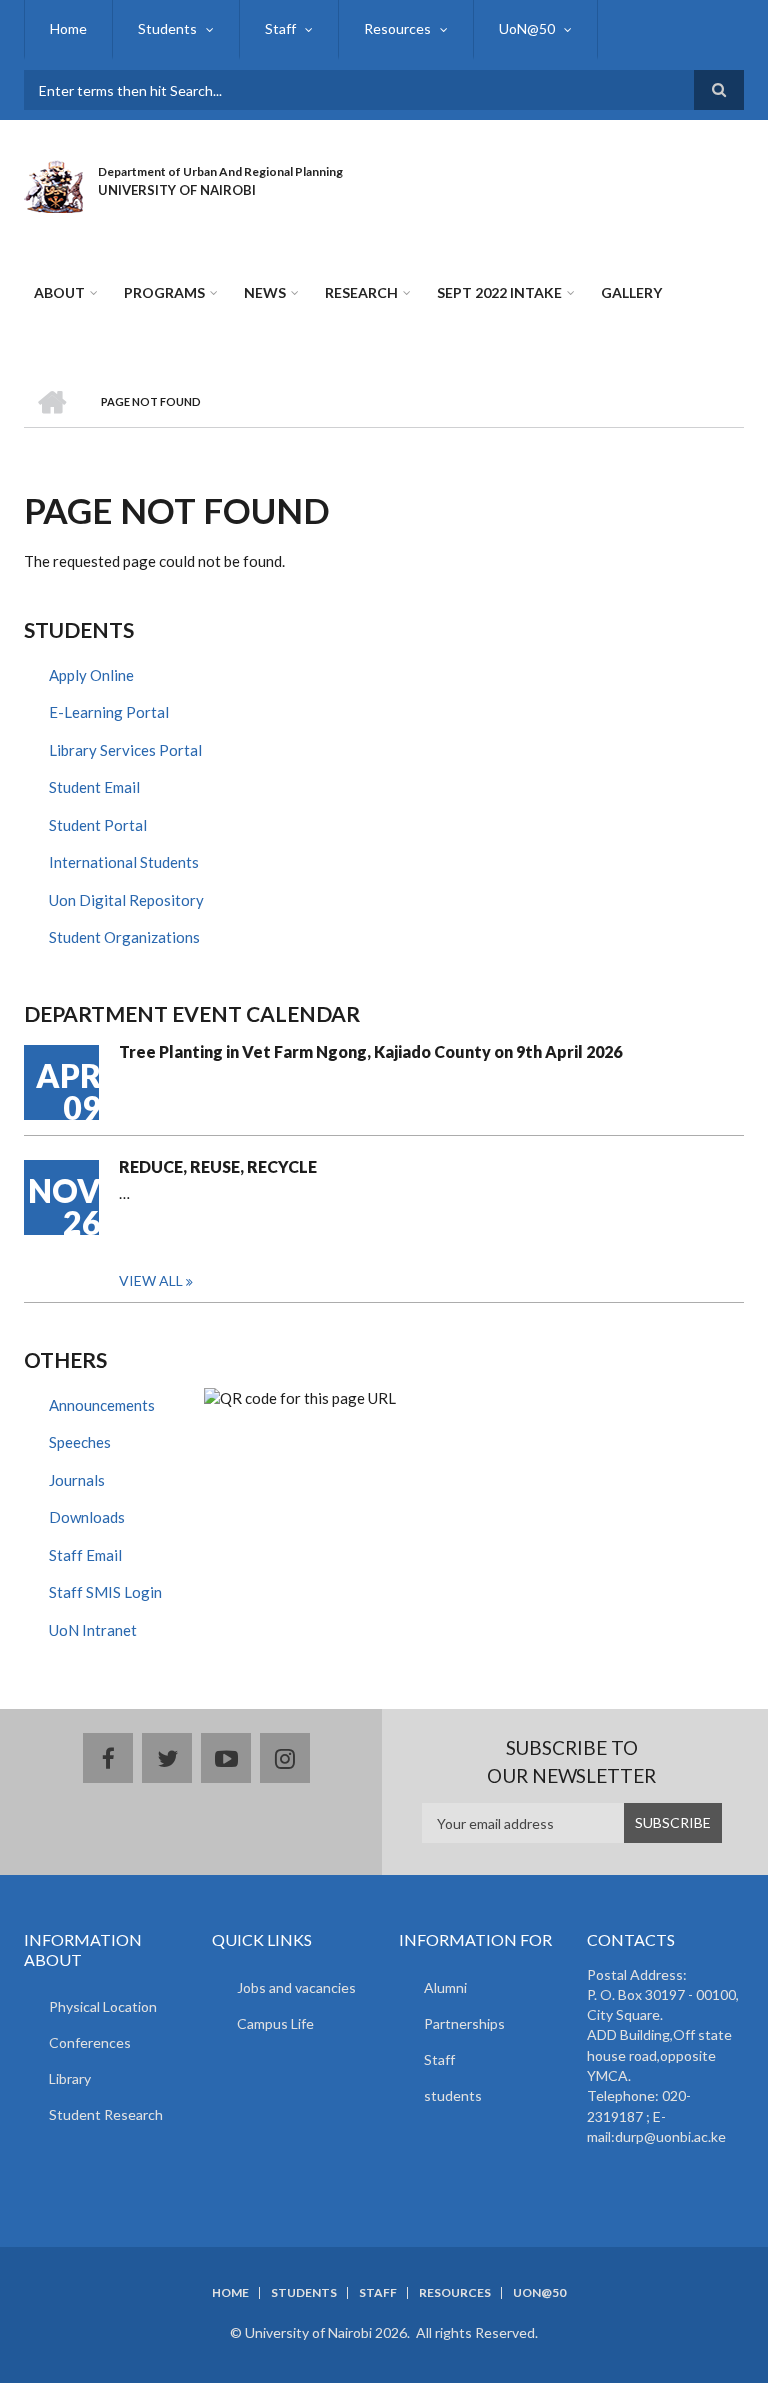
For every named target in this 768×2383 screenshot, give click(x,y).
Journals (77, 1480)
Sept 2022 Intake (499, 292)
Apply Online (91, 675)
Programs (164, 292)
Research (361, 292)
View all (151, 1280)
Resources (397, 28)
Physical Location (103, 2006)
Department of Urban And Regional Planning (220, 171)
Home (68, 28)
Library (70, 2078)
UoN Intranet (93, 1630)
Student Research (106, 2114)
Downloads (87, 1517)
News (265, 292)
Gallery (631, 292)
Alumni (445, 1987)
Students (167, 28)
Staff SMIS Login (105, 1592)
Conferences (90, 2042)
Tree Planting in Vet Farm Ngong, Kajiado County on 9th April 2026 (370, 1051)
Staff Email (85, 1555)
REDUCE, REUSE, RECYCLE (218, 1166)
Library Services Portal (125, 750)
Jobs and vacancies (296, 1987)
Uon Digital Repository (126, 900)
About (59, 292)
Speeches (80, 1442)
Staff (280, 28)
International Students (124, 862)
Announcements (102, 1405)
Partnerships (464, 2023)
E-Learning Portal (109, 712)
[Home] (53, 184)
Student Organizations (124, 937)
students (453, 2095)
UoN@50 (527, 28)
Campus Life (275, 2023)
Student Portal (98, 825)
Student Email (94, 787)
